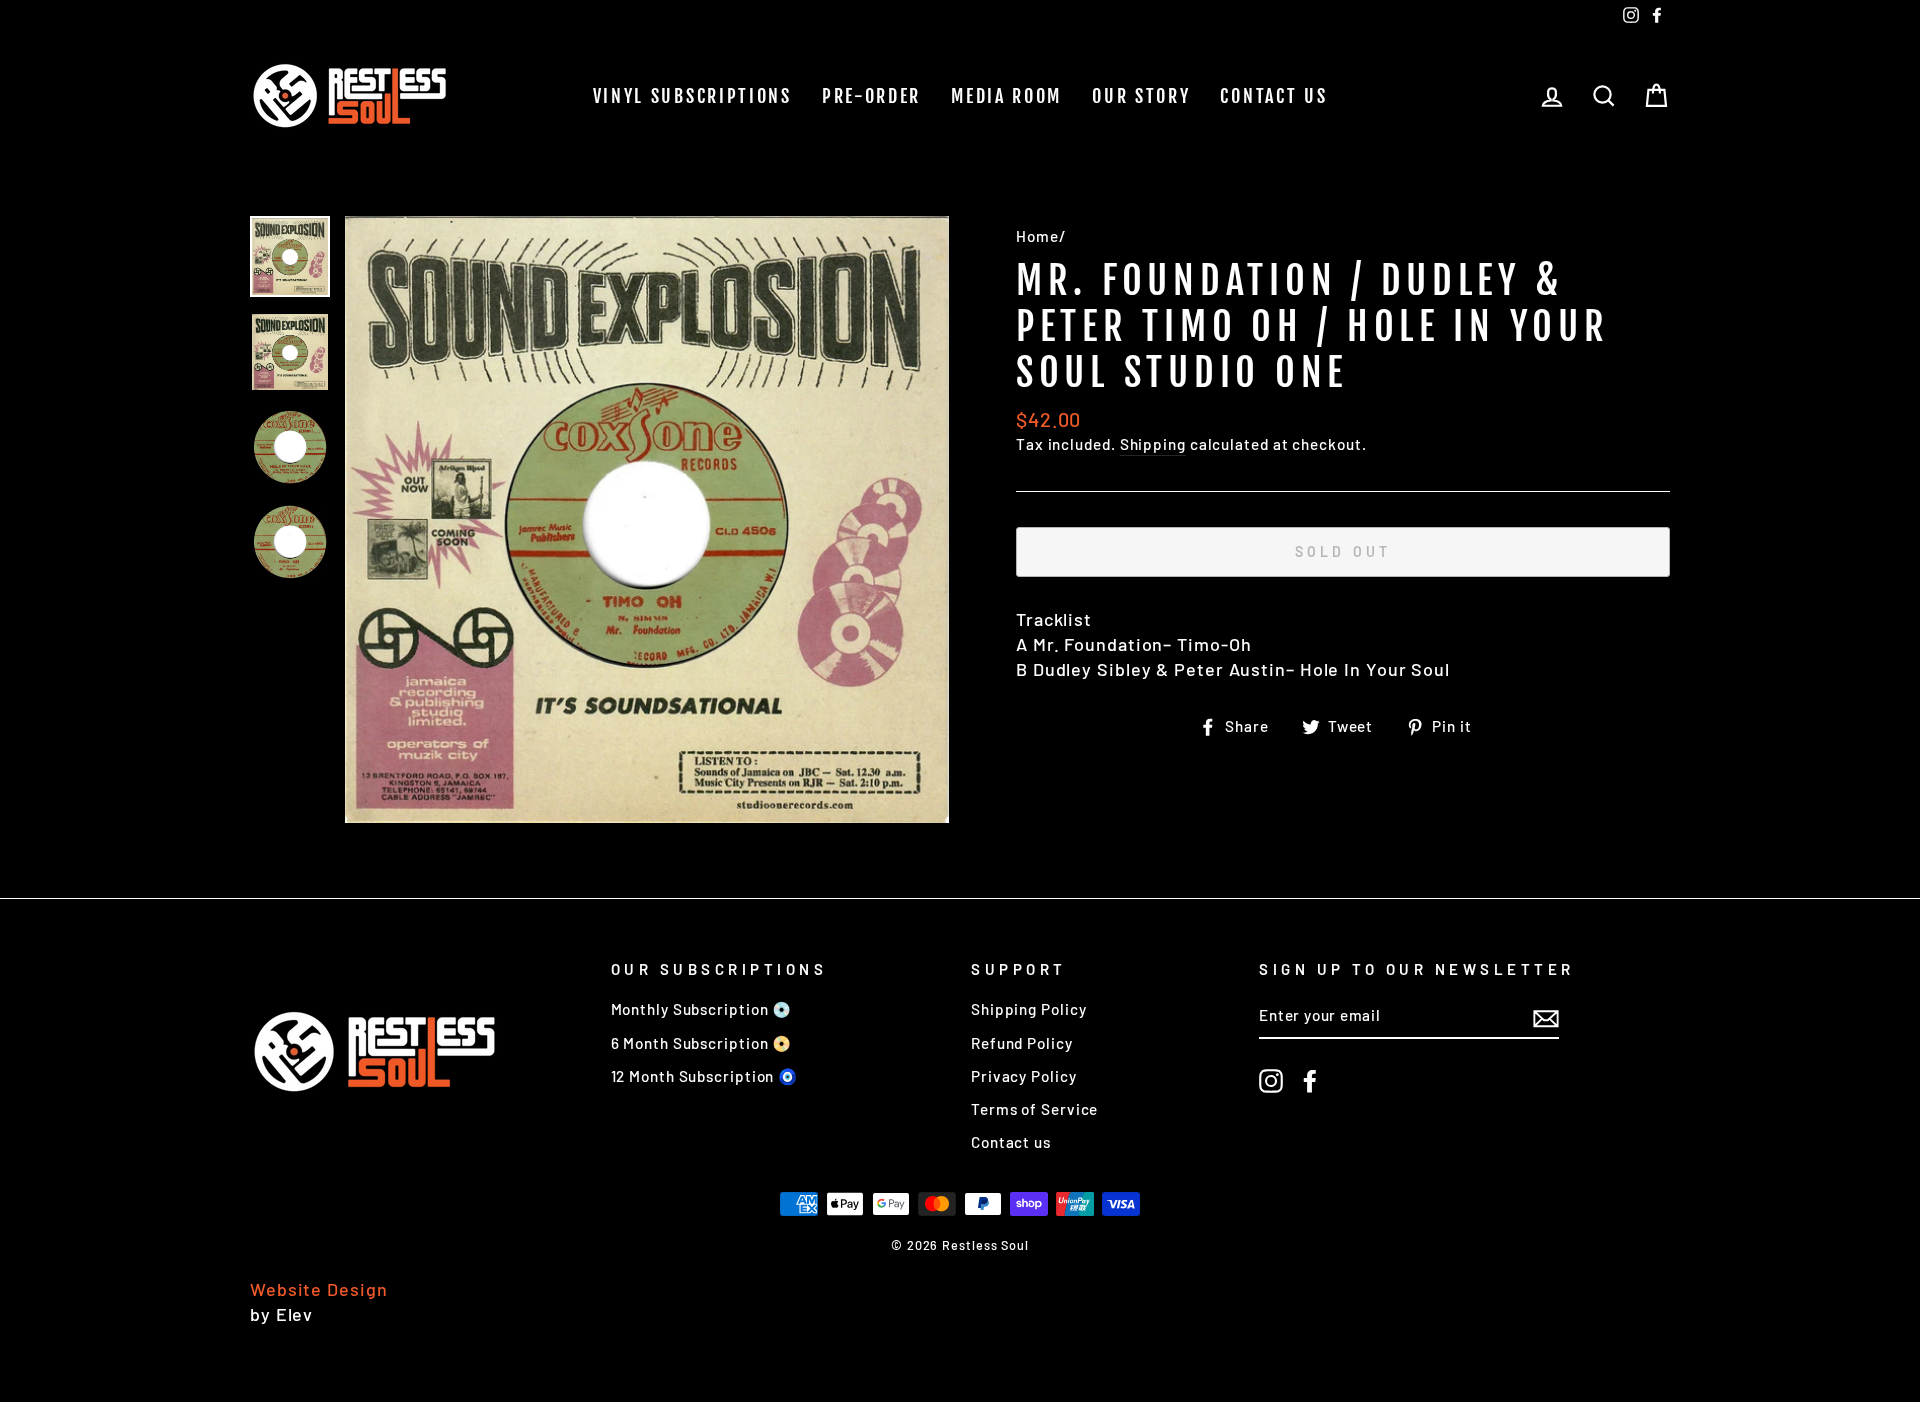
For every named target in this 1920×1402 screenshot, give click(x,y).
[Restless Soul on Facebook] (1310, 1081)
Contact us (1273, 96)
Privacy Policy (1024, 1076)
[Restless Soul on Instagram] (1271, 1081)
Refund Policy (1022, 1043)
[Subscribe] (1546, 1017)
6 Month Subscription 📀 (702, 1043)
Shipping (1153, 444)
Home (1037, 236)
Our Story (1141, 96)
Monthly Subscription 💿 (702, 1009)
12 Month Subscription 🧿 (705, 1076)
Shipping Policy (1029, 1009)
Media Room (1006, 96)
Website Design (319, 1289)
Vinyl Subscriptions (692, 96)
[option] (647, 519)
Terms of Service (1034, 1109)
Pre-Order (871, 96)
